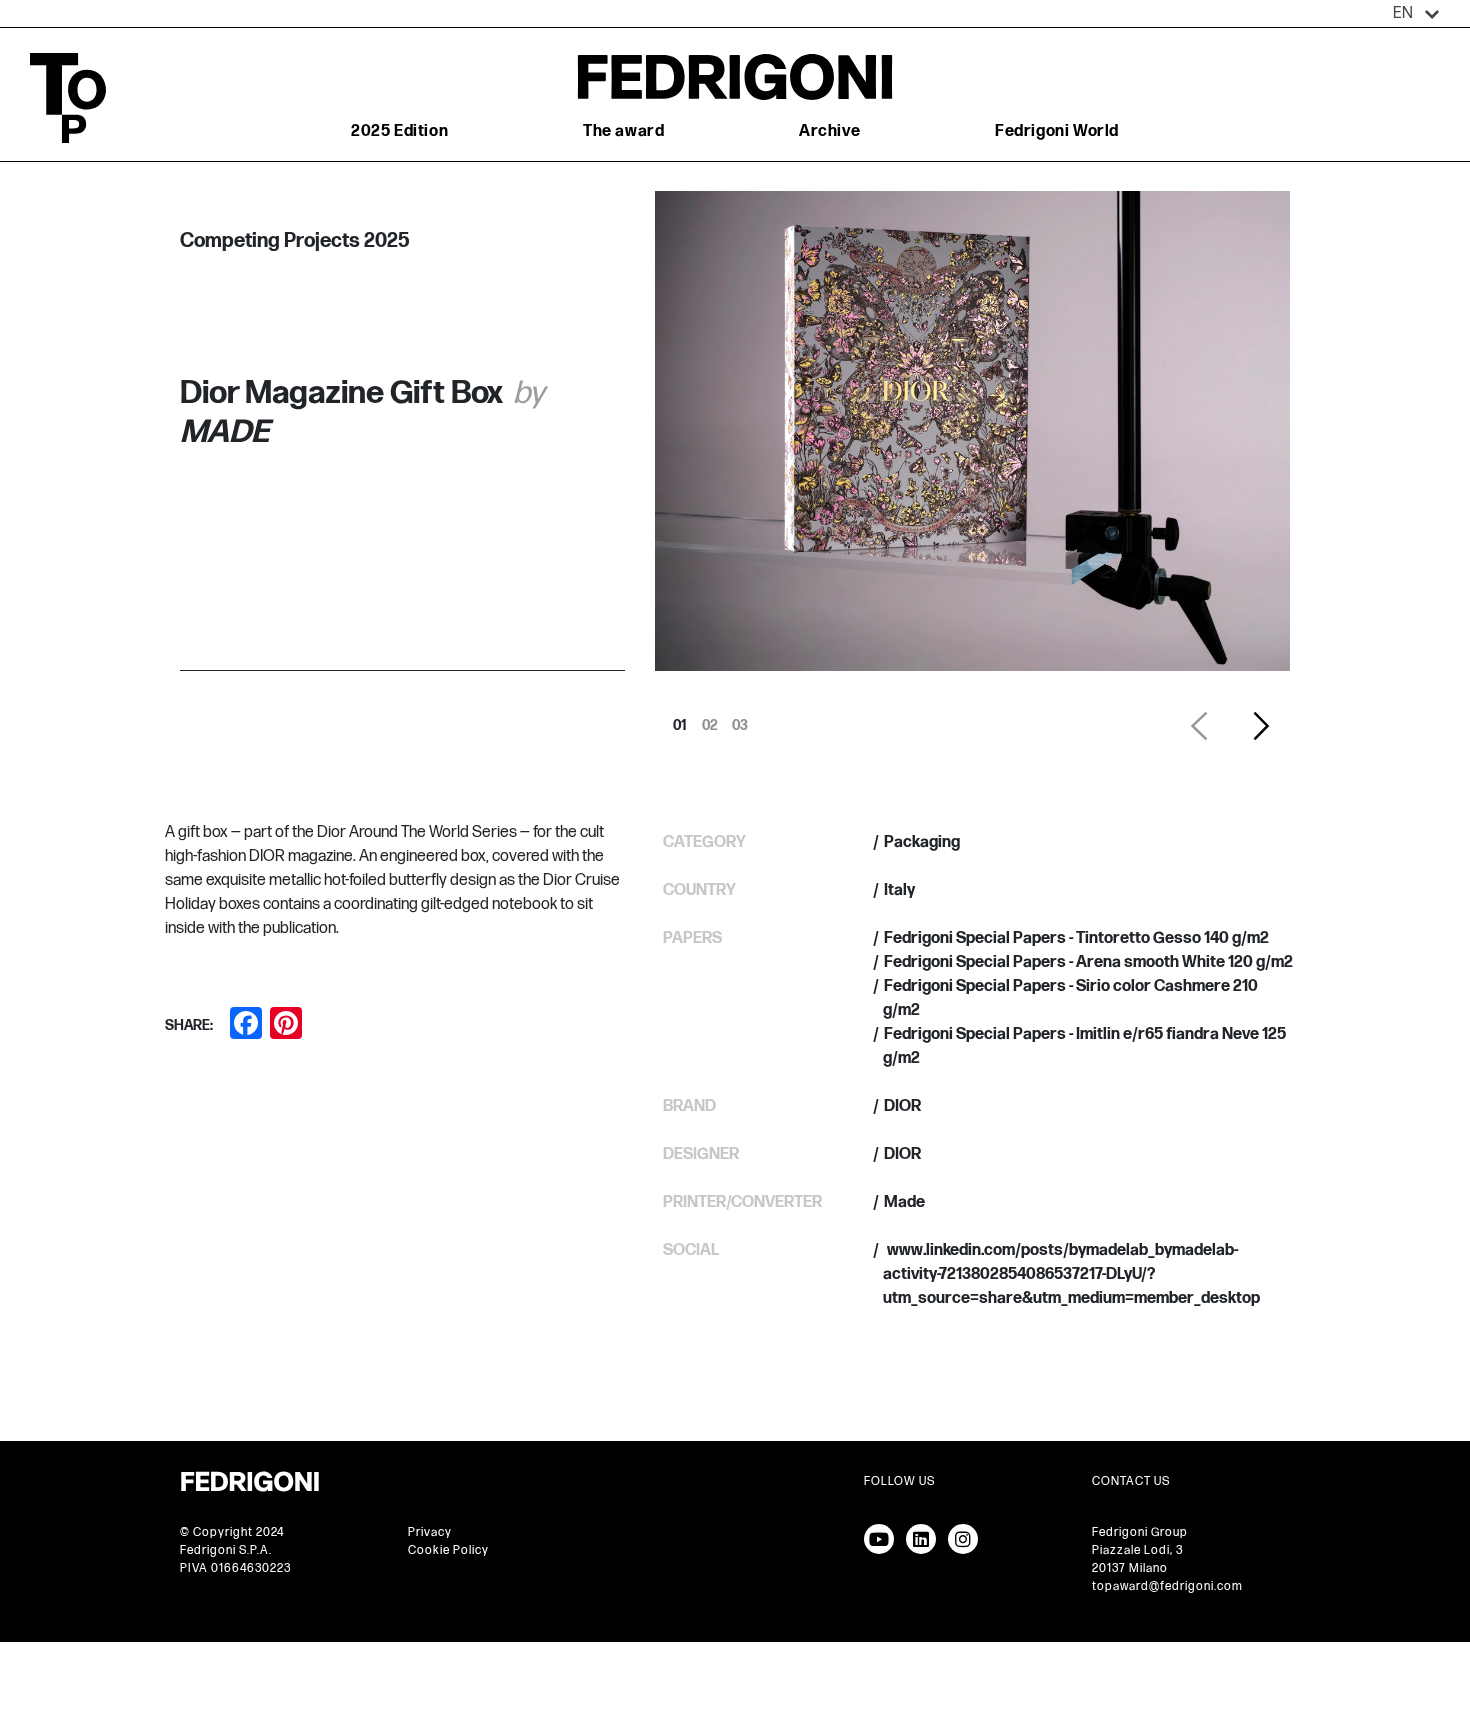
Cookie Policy (448, 1550)
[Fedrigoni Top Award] (735, 76)
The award (623, 131)
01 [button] (680, 720)
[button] (1416, 14)
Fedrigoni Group (1140, 1532)
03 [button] (740, 720)
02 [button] (710, 720)
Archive (829, 131)
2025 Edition (399, 131)
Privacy (430, 1532)
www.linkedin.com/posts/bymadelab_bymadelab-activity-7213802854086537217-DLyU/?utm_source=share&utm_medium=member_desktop (1071, 1274)
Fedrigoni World (1057, 131)
